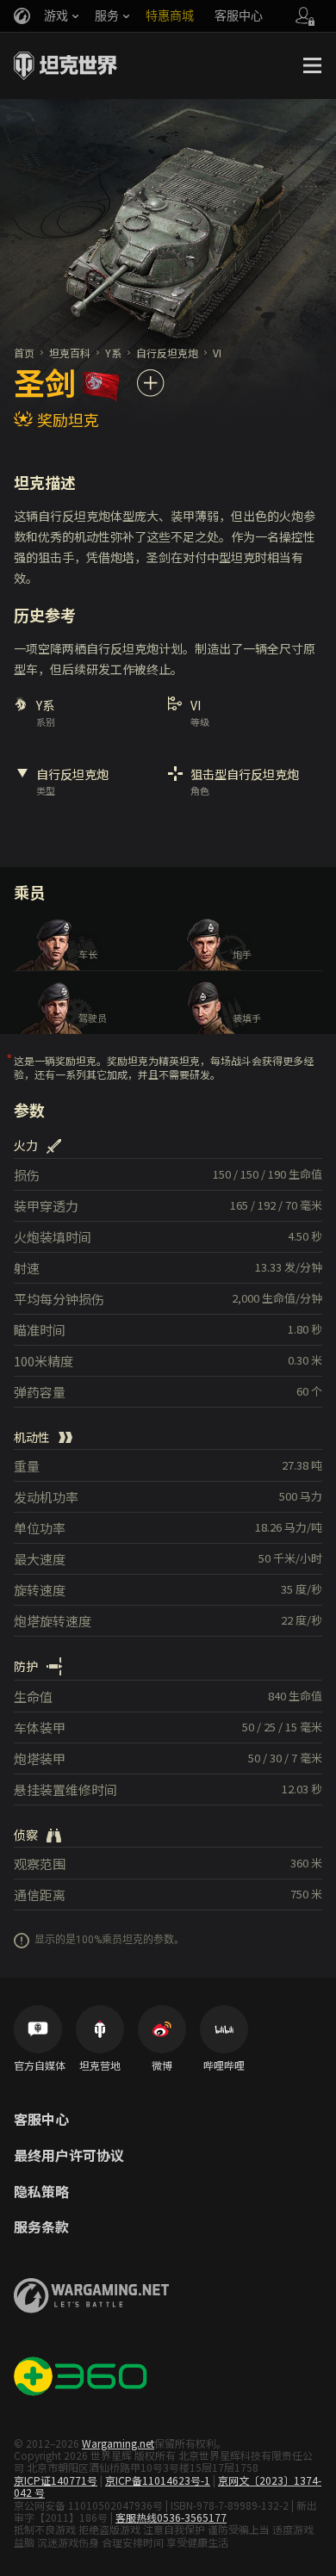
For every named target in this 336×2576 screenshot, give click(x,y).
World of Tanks (65, 65)
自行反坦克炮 (167, 353)
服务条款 (41, 2227)
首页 (24, 353)
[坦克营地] (100, 2029)
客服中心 (41, 2120)
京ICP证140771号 (56, 2480)
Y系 (113, 353)
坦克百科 (70, 353)
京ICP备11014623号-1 (158, 2480)
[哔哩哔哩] (224, 2029)
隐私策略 (41, 2192)
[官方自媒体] (38, 2029)
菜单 (312, 65)
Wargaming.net (118, 2443)
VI (217, 353)
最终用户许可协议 (69, 2156)
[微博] (162, 2029)
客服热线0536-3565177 (171, 2517)
